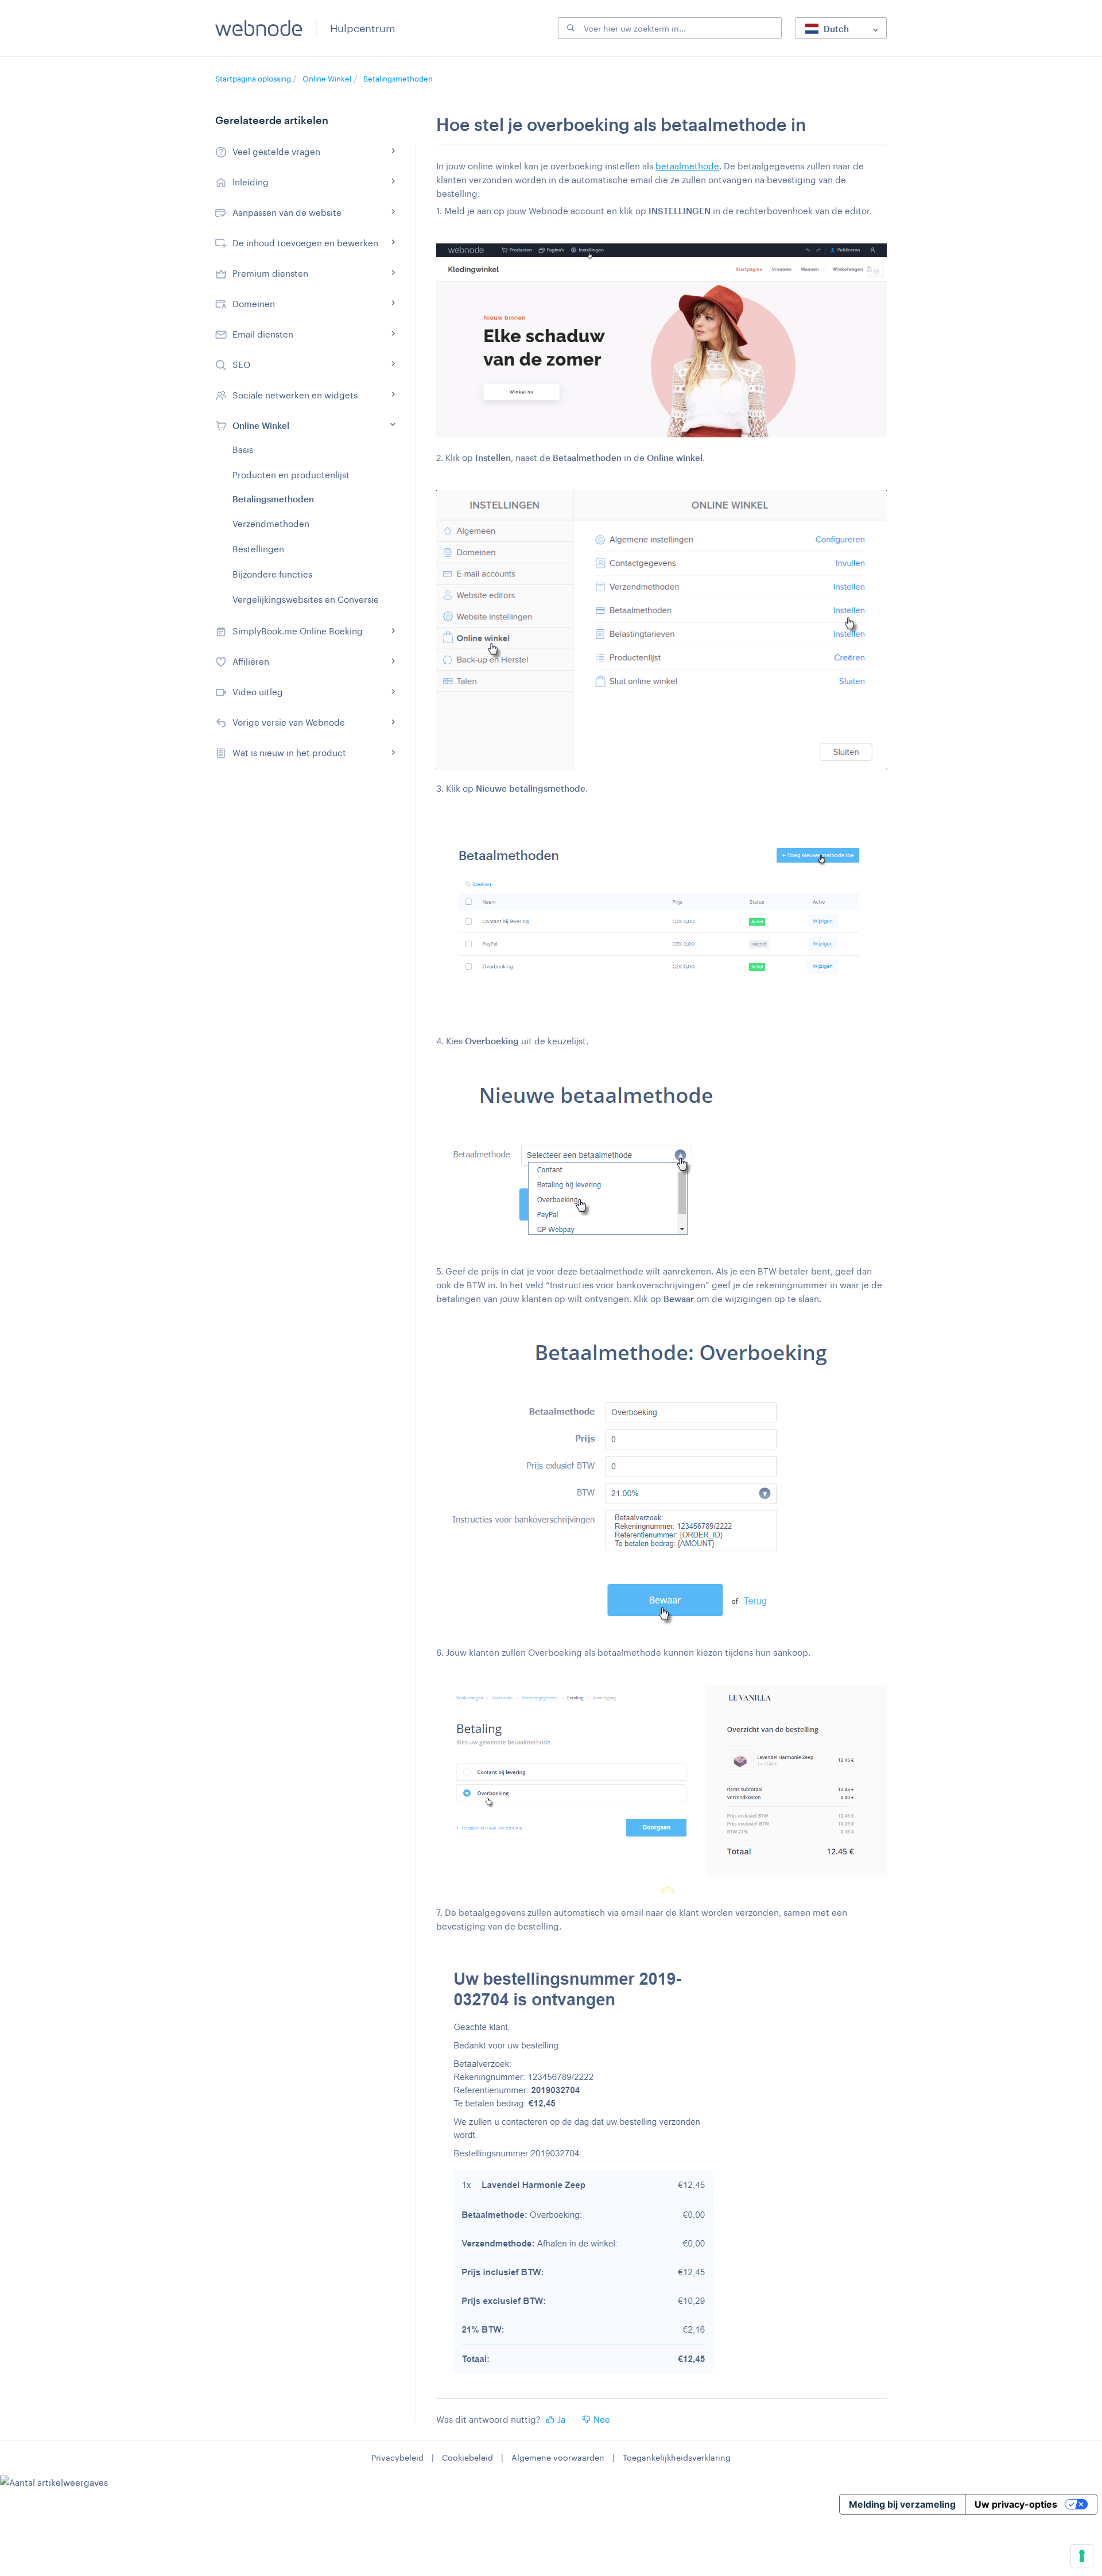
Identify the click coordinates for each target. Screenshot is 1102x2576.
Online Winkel (327, 79)
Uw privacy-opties (1016, 2504)
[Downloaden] (530, 1176)
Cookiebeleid (467, 2457)
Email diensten (263, 334)
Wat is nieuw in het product (289, 753)
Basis (243, 450)
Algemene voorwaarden (558, 2457)
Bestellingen (258, 549)
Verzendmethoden (271, 524)
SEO (241, 365)
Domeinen (254, 304)
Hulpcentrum (363, 28)
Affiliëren (251, 661)
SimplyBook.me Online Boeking (298, 631)
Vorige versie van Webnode (289, 722)
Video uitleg (258, 692)
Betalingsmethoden (398, 79)
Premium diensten (270, 273)
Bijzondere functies (272, 574)
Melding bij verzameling (902, 2504)
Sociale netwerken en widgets (295, 395)
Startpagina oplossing (254, 79)
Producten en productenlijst (291, 475)
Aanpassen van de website (287, 212)
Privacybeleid (397, 2457)
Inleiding (251, 182)
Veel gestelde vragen (276, 152)
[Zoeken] (569, 28)
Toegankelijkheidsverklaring (677, 2457)
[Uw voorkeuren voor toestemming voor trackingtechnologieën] (1082, 2556)
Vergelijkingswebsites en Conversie (306, 599)
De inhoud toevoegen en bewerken (305, 243)
